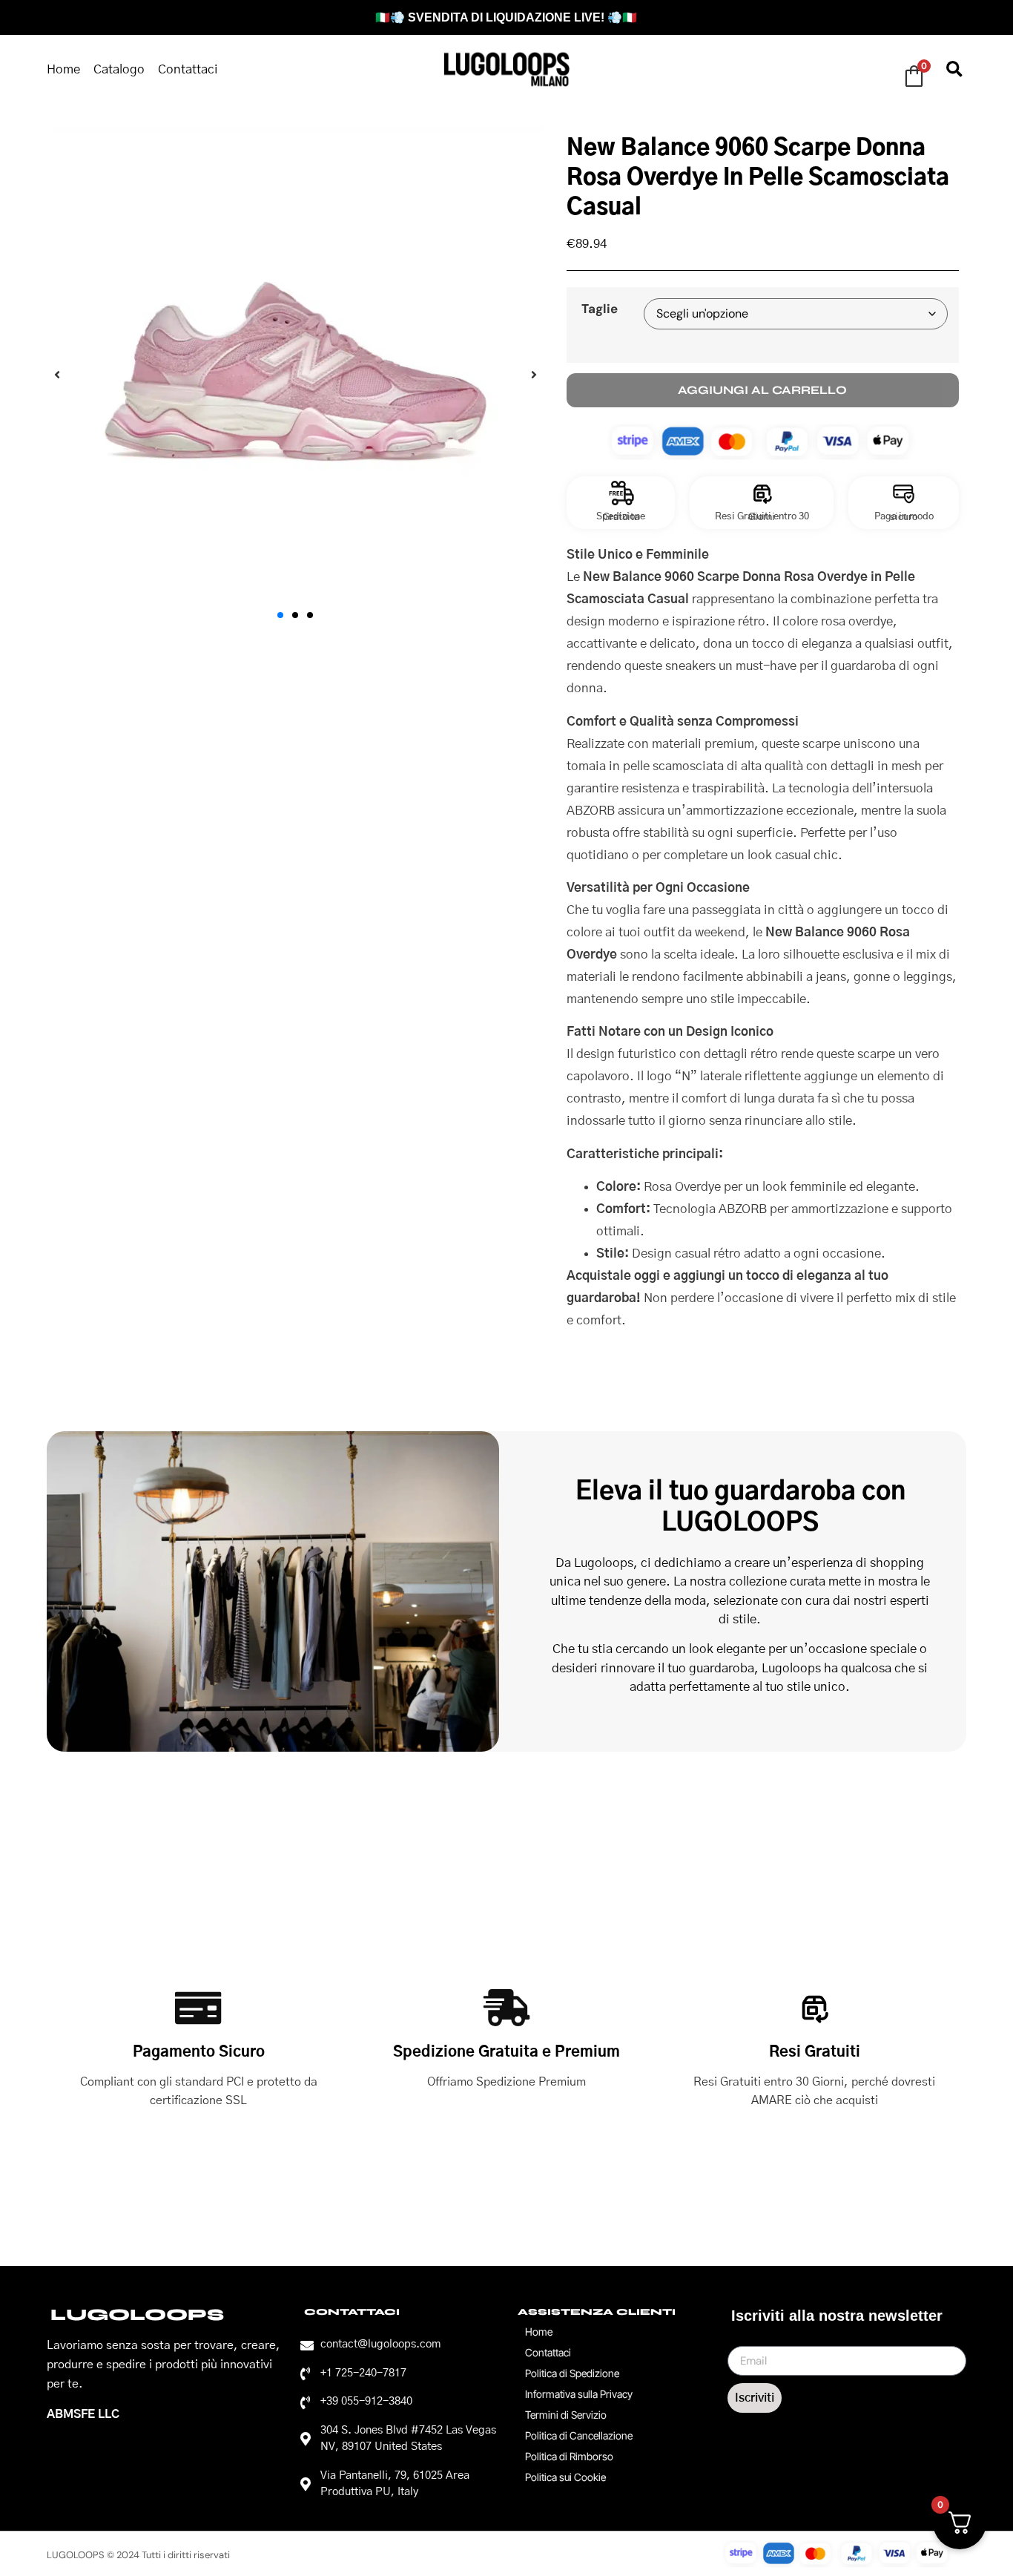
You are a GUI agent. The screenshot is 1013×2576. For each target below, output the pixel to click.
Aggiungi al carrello (762, 390)
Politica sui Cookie (565, 2477)
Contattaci (188, 69)
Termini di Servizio (566, 2415)
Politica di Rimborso (569, 2456)
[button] (954, 69)
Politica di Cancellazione (579, 2435)
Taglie (600, 309)
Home (63, 69)
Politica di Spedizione (572, 2373)
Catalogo (119, 69)
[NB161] (296, 375)
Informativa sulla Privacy (579, 2394)
